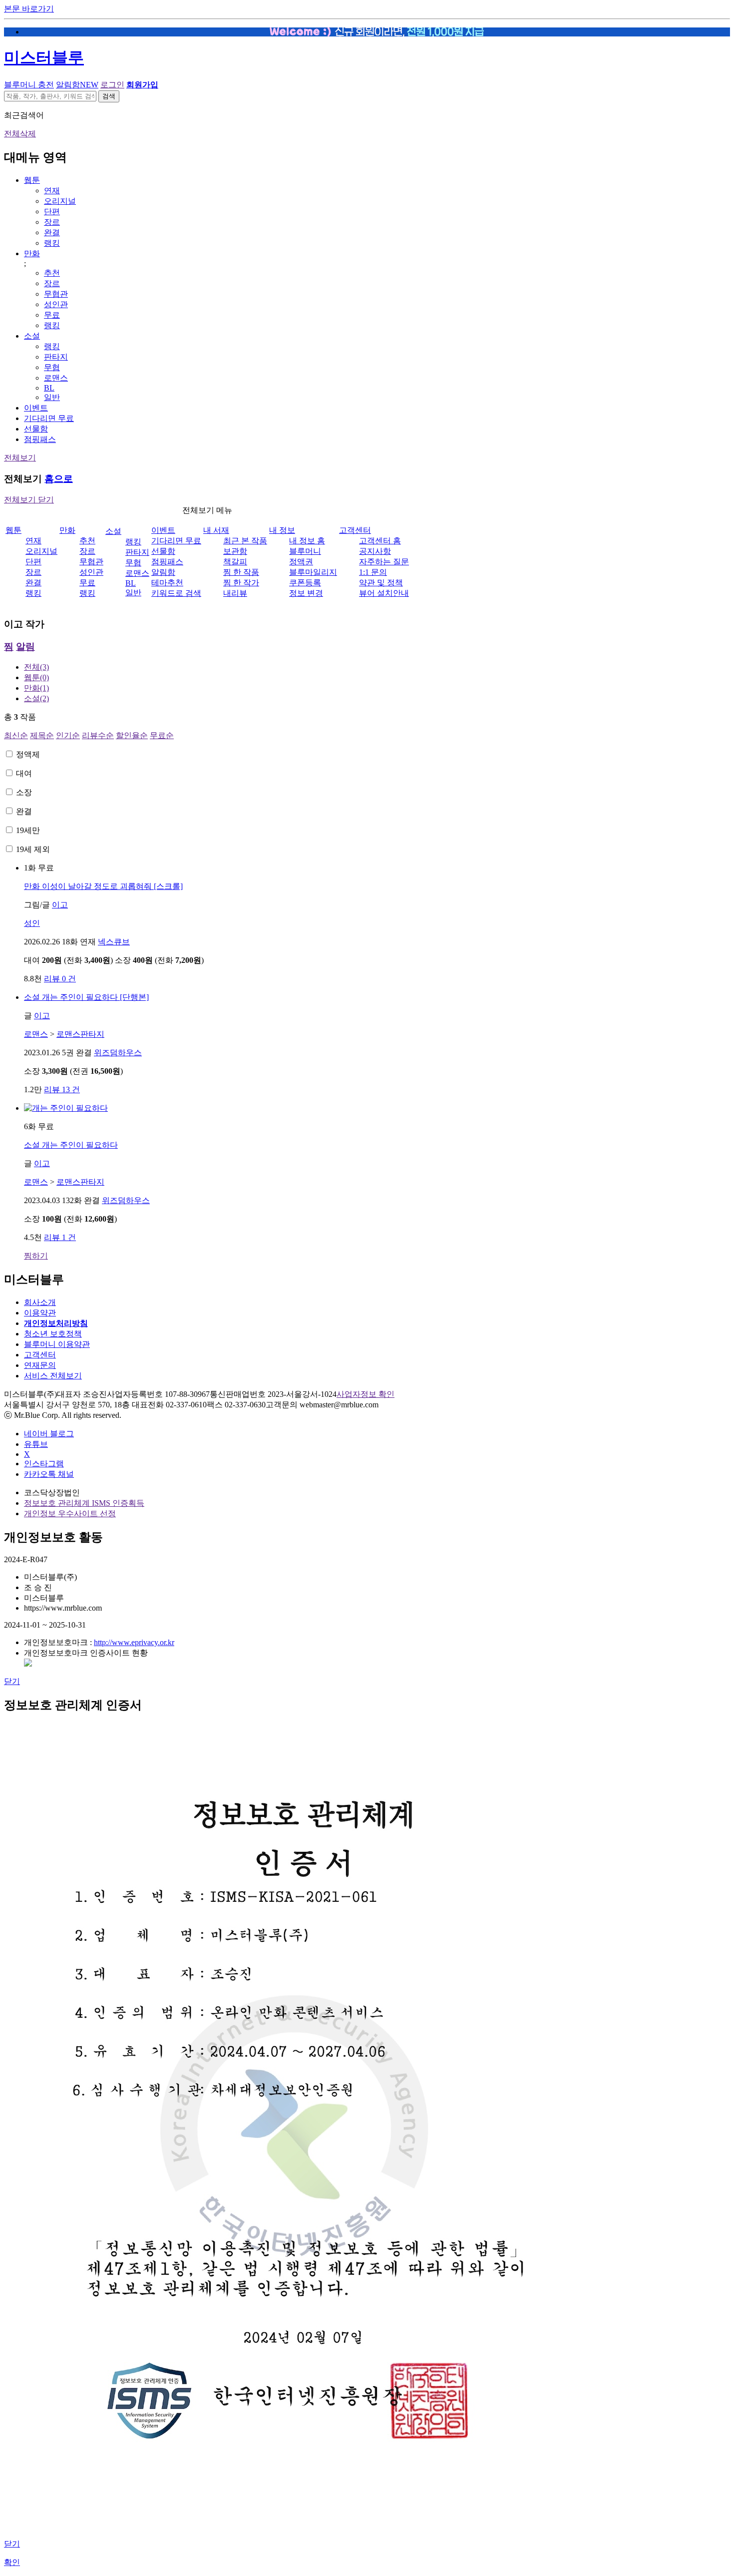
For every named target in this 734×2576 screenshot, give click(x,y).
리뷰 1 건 (60, 1237)
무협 (52, 367)
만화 (32, 253)
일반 (52, 397)
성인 (32, 923)
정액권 (301, 562)
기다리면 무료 (49, 418)
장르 (52, 222)
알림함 (77, 85)
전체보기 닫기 (29, 500)
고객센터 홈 (380, 541)
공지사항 (375, 551)
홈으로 (59, 479)
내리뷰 (235, 593)
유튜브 (36, 1444)
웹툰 (32, 180)
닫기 (12, 1681)
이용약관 (40, 1313)
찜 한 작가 (241, 583)
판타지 (56, 357)
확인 (12, 2562)
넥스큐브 (114, 942)
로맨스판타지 (80, 1034)
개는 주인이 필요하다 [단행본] (86, 997)
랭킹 (52, 243)
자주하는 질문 (384, 562)
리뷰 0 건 (60, 979)
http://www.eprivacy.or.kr (134, 1642)
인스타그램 (44, 1464)
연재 (52, 191)
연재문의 (40, 1365)
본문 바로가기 (29, 9)
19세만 (28, 830)
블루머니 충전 (29, 85)
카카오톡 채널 (49, 1474)
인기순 (68, 735)
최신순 (16, 735)
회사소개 (40, 1302)
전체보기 (20, 458)
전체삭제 (20, 134)
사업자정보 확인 (366, 1394)
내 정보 (282, 530)
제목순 (42, 735)
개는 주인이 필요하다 (71, 1145)
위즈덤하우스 (118, 1053)
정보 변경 (306, 593)
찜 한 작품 (241, 572)
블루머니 (305, 551)
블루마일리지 (313, 572)
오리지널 (60, 201)
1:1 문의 (373, 572)
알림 (25, 646)
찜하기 (36, 1256)
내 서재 (216, 530)
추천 (52, 273)
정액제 (28, 754)
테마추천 (167, 583)
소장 (24, 792)
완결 (52, 232)
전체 (36, 667)
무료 (52, 315)
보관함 (235, 551)
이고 (60, 905)
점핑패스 (40, 439)
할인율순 (132, 735)
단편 (52, 212)
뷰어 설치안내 (384, 593)
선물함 (36, 429)
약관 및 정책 (381, 583)
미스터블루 (44, 57)
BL (49, 388)
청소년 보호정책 (53, 1334)
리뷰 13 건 (62, 1089)
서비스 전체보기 (53, 1376)
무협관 (56, 294)
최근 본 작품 (245, 541)
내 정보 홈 (307, 541)
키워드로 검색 (176, 593)
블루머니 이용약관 (57, 1344)
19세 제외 (33, 849)
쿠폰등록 (305, 583)
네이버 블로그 (49, 1434)
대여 (24, 773)
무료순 (162, 735)
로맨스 (56, 378)
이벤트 (36, 408)
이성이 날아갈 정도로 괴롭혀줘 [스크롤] (103, 886)
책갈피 (235, 562)
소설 (32, 336)
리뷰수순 (98, 735)
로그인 (112, 85)
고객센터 (355, 530)
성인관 (56, 304)
